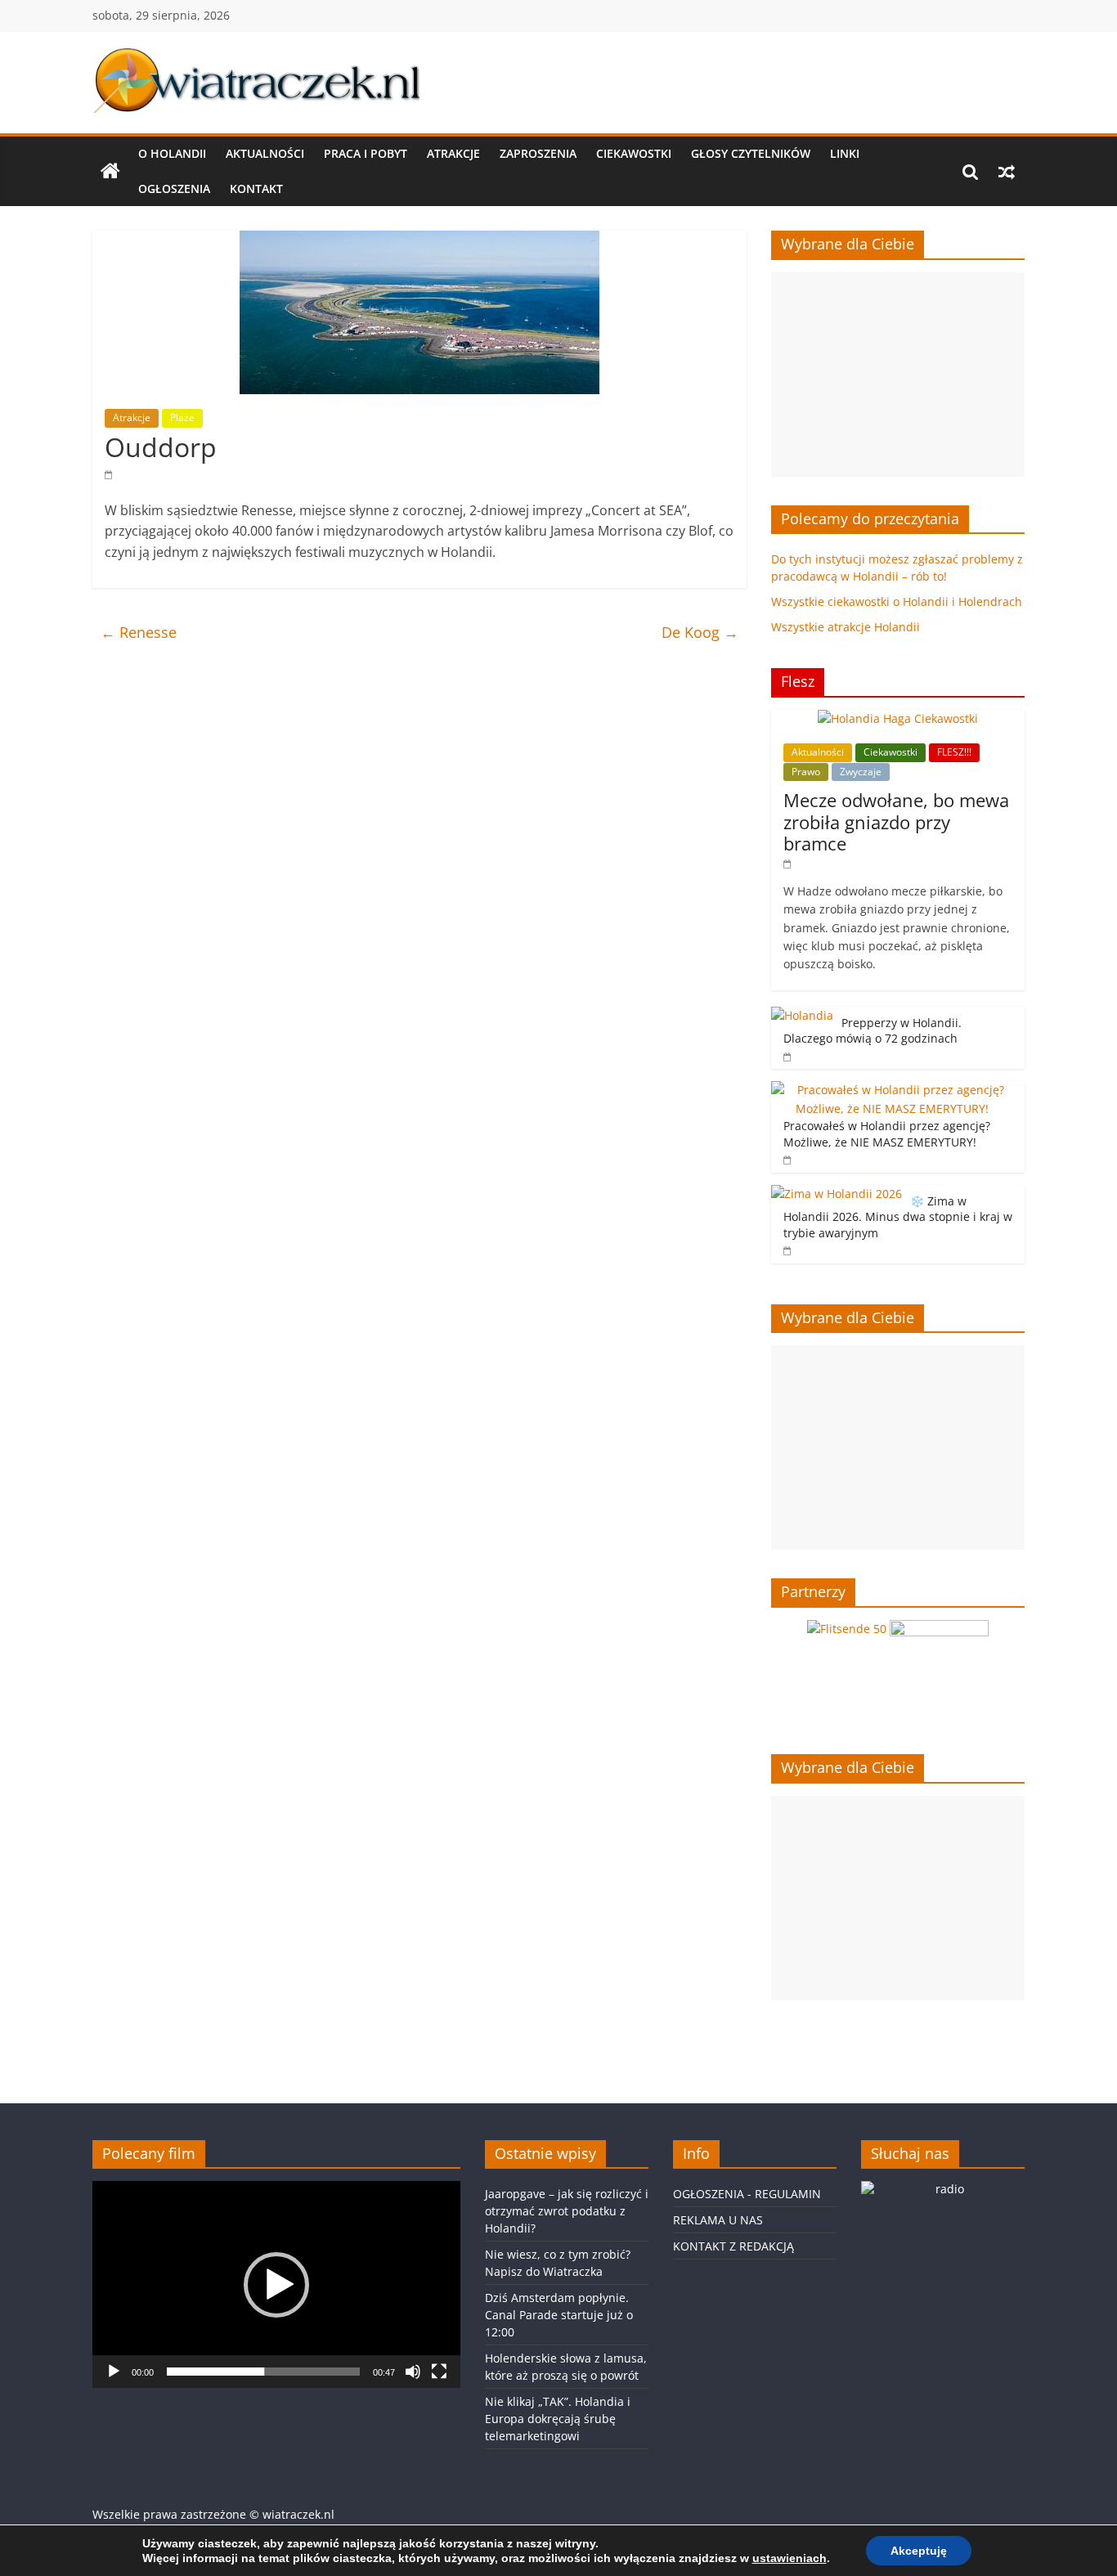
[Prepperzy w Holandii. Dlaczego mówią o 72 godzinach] (802, 1015)
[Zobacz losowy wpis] (1007, 172)
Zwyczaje (861, 772)
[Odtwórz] (114, 2372)
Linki (845, 153)
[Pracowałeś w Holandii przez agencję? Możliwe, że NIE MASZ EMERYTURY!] (894, 1090)
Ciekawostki (634, 153)
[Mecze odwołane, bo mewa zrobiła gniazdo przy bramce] (898, 718)
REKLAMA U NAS (718, 2220)
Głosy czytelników (751, 153)
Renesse (139, 632)
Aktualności (265, 153)
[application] (276, 2284)
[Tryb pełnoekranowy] (439, 2372)
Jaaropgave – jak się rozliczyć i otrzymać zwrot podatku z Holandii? (567, 2211)
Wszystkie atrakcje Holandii (846, 627)
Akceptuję (919, 2551)
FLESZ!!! (954, 752)
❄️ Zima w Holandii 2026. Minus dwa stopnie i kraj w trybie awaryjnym (898, 1217)
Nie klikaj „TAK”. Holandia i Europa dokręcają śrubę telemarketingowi (558, 2419)
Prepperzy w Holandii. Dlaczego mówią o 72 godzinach (873, 1031)
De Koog (700, 632)
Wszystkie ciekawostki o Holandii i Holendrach (897, 601)
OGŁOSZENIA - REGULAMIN (747, 2194)
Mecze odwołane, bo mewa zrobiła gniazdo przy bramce (896, 821)
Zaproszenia (538, 153)
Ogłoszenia (174, 188)
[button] (276, 2285)
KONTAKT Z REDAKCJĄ (733, 2246)
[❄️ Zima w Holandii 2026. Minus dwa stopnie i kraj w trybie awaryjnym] (837, 1194)
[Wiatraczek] (110, 172)
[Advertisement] (898, 375)
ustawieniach (790, 2558)
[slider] (263, 2372)
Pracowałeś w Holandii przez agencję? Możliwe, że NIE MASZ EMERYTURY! (887, 1134)
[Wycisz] (413, 2372)
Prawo (806, 772)
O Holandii (172, 153)
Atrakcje (453, 153)
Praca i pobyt (366, 153)
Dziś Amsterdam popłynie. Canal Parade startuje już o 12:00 (559, 2315)
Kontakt (256, 188)
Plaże (182, 417)
